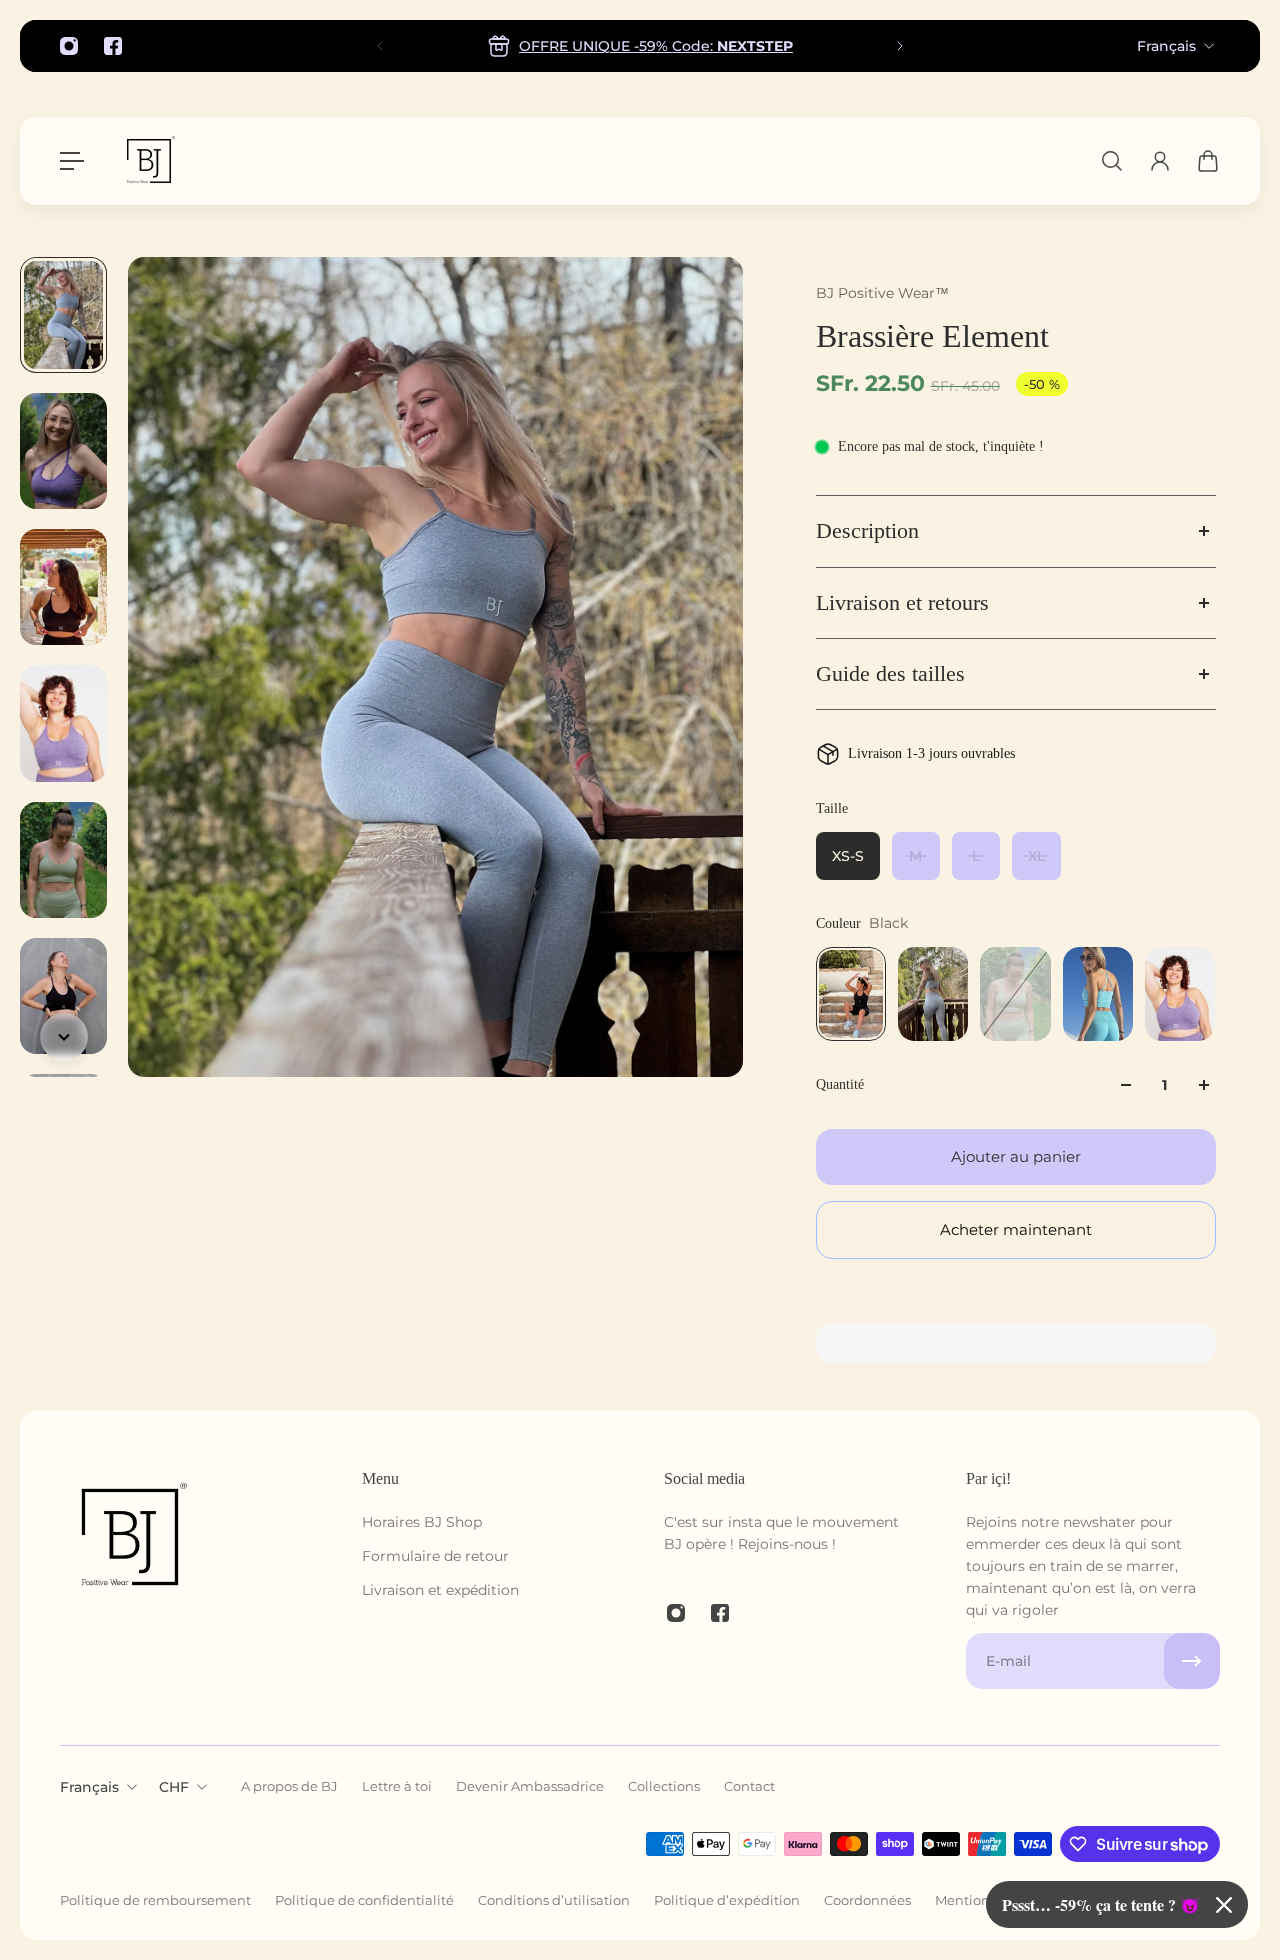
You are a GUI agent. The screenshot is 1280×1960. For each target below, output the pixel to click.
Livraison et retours (902, 603)
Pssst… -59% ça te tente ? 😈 (1101, 1904)
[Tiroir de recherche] (1112, 161)
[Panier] (1208, 161)
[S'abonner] (1192, 1661)
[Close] (1224, 1905)
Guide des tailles (890, 674)
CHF (174, 1787)
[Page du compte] (1160, 161)
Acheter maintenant (1016, 1229)
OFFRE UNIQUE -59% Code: (656, 46)
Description (867, 531)
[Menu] (72, 161)
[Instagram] (69, 46)
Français (1166, 46)
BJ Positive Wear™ (882, 293)
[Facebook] (113, 46)
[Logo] (149, 161)
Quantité (840, 1084)
